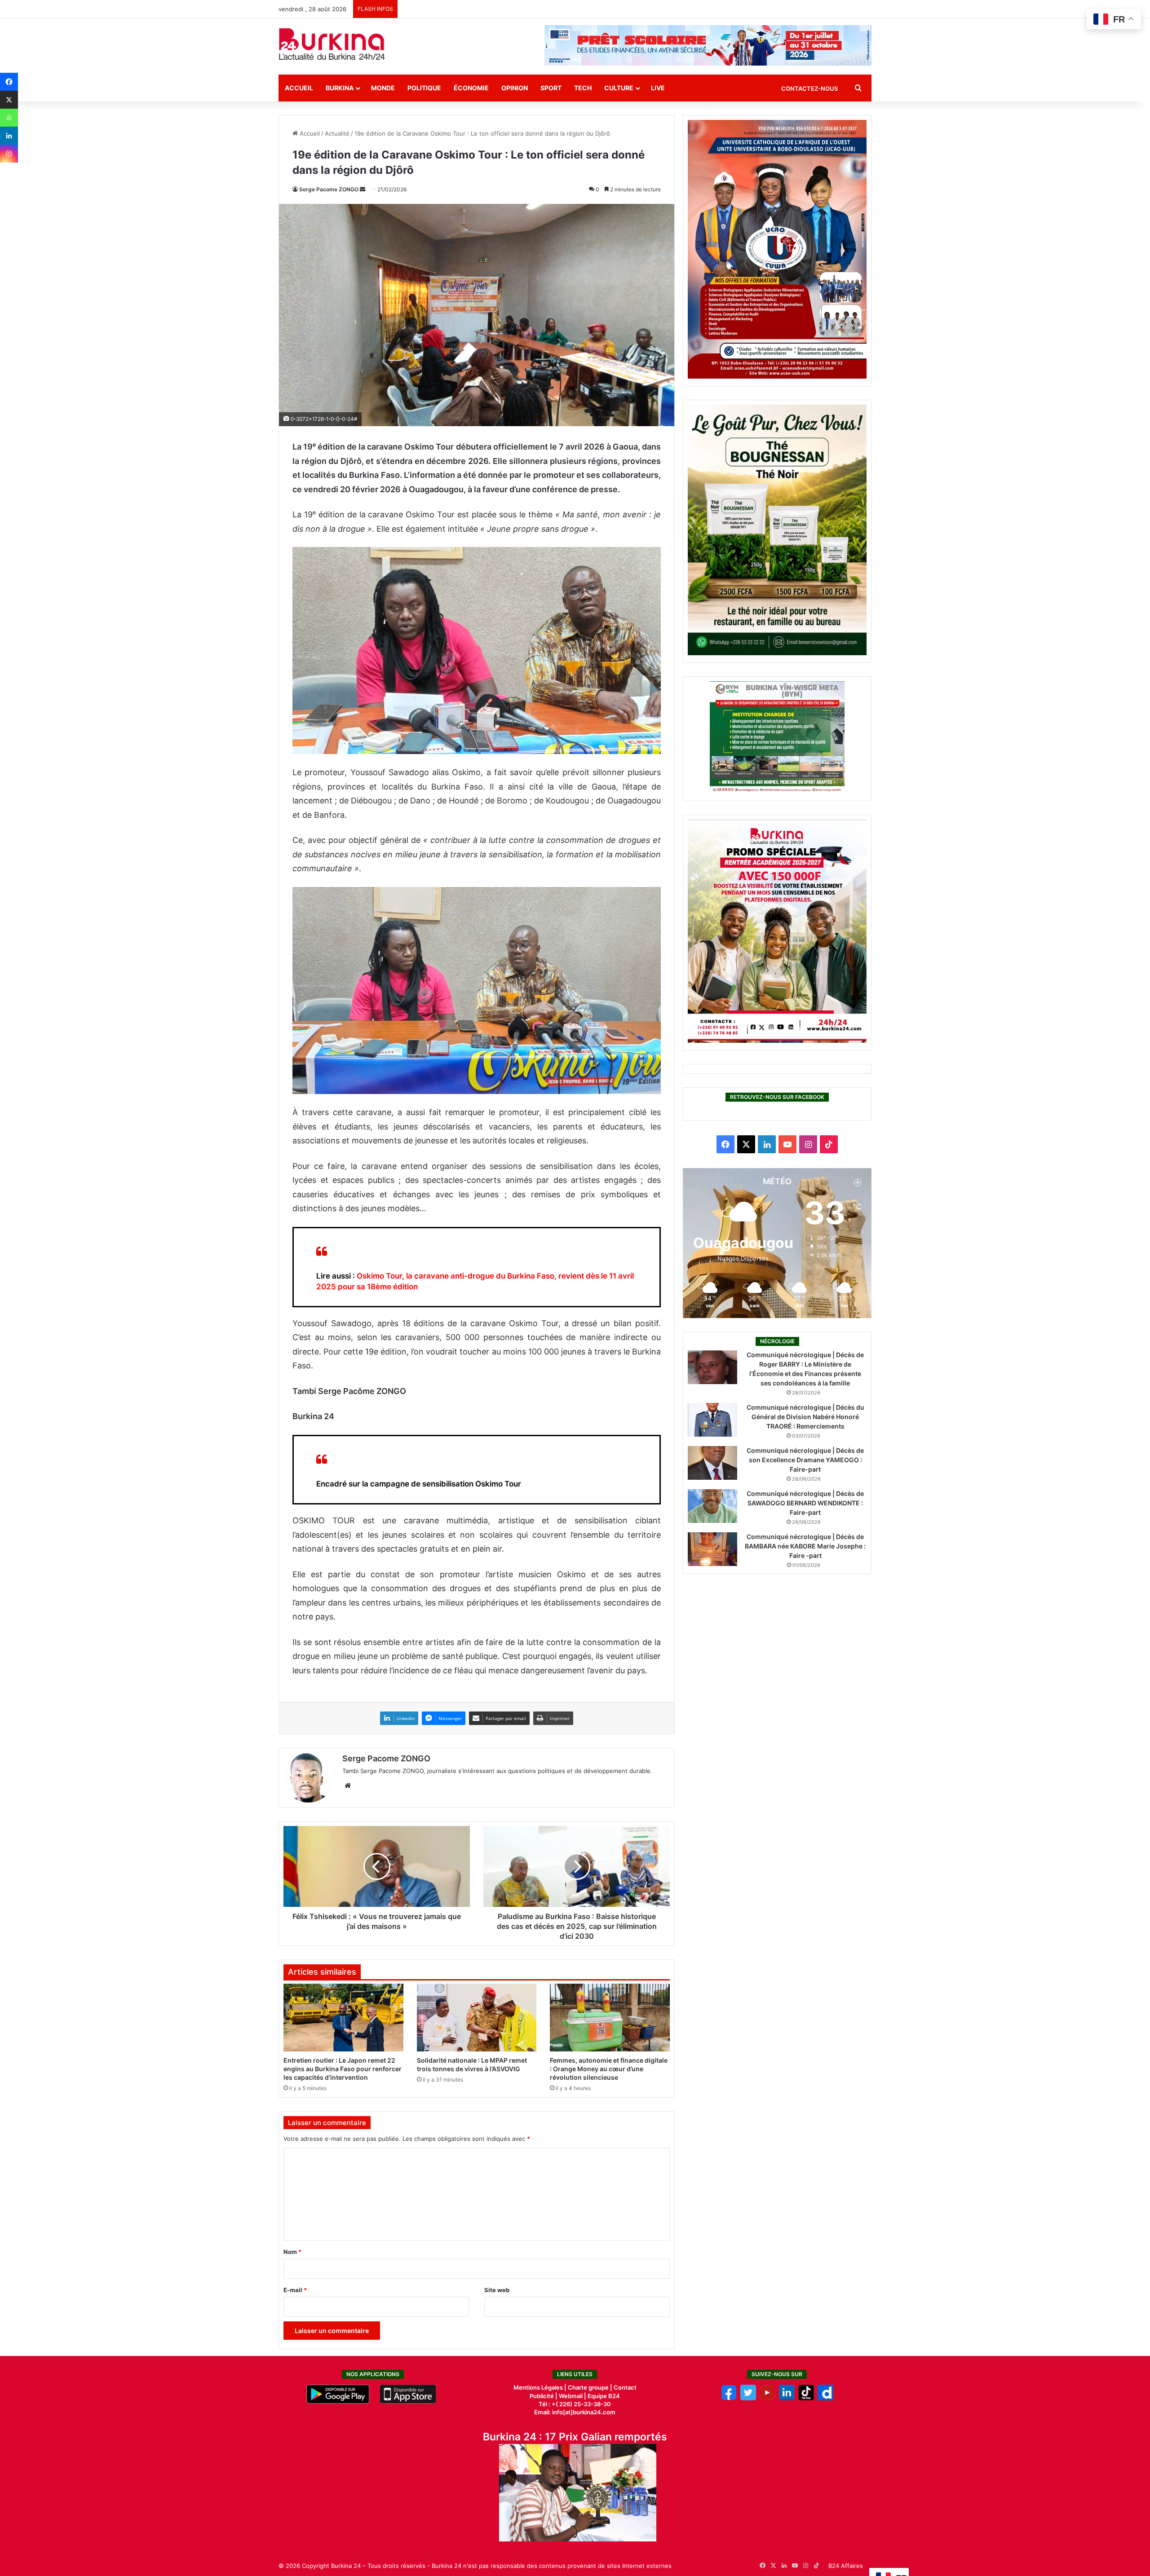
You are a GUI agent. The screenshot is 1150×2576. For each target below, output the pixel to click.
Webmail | (573, 2396)
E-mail (295, 2290)
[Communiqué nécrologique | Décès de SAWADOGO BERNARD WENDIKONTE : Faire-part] (712, 1506)
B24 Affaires (846, 2566)
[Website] (348, 1786)
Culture (619, 88)
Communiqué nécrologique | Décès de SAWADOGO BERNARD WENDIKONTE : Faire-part (805, 1503)
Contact (625, 2387)
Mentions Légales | (541, 2387)
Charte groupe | (591, 2387)
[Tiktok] (806, 2398)
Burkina (340, 88)
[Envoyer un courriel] (363, 189)
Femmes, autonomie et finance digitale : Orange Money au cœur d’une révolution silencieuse (609, 2069)
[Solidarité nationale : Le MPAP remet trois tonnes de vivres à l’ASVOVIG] (477, 2017)
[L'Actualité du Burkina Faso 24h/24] (332, 44)
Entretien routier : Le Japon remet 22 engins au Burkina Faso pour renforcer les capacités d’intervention (343, 2069)
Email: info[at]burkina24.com (575, 2412)
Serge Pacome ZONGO (329, 189)
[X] (9, 100)
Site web (497, 2290)
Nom (292, 2252)
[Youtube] (767, 2398)
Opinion (515, 88)
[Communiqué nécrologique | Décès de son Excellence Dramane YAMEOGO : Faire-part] (712, 1463)
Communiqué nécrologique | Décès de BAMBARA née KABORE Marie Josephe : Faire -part (805, 1546)
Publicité (542, 2396)
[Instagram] (9, 154)
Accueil (299, 88)
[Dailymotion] (825, 2398)
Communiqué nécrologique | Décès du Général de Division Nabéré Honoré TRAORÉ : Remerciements (805, 1417)
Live (658, 88)
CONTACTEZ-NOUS (809, 88)
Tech (583, 88)
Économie (471, 88)
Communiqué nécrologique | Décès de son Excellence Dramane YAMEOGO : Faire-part (805, 1460)
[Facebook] (9, 82)
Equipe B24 (603, 2396)
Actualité (337, 133)
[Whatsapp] (9, 118)
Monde (383, 88)
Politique (424, 88)
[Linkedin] (9, 136)
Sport (551, 88)
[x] (748, 2398)
